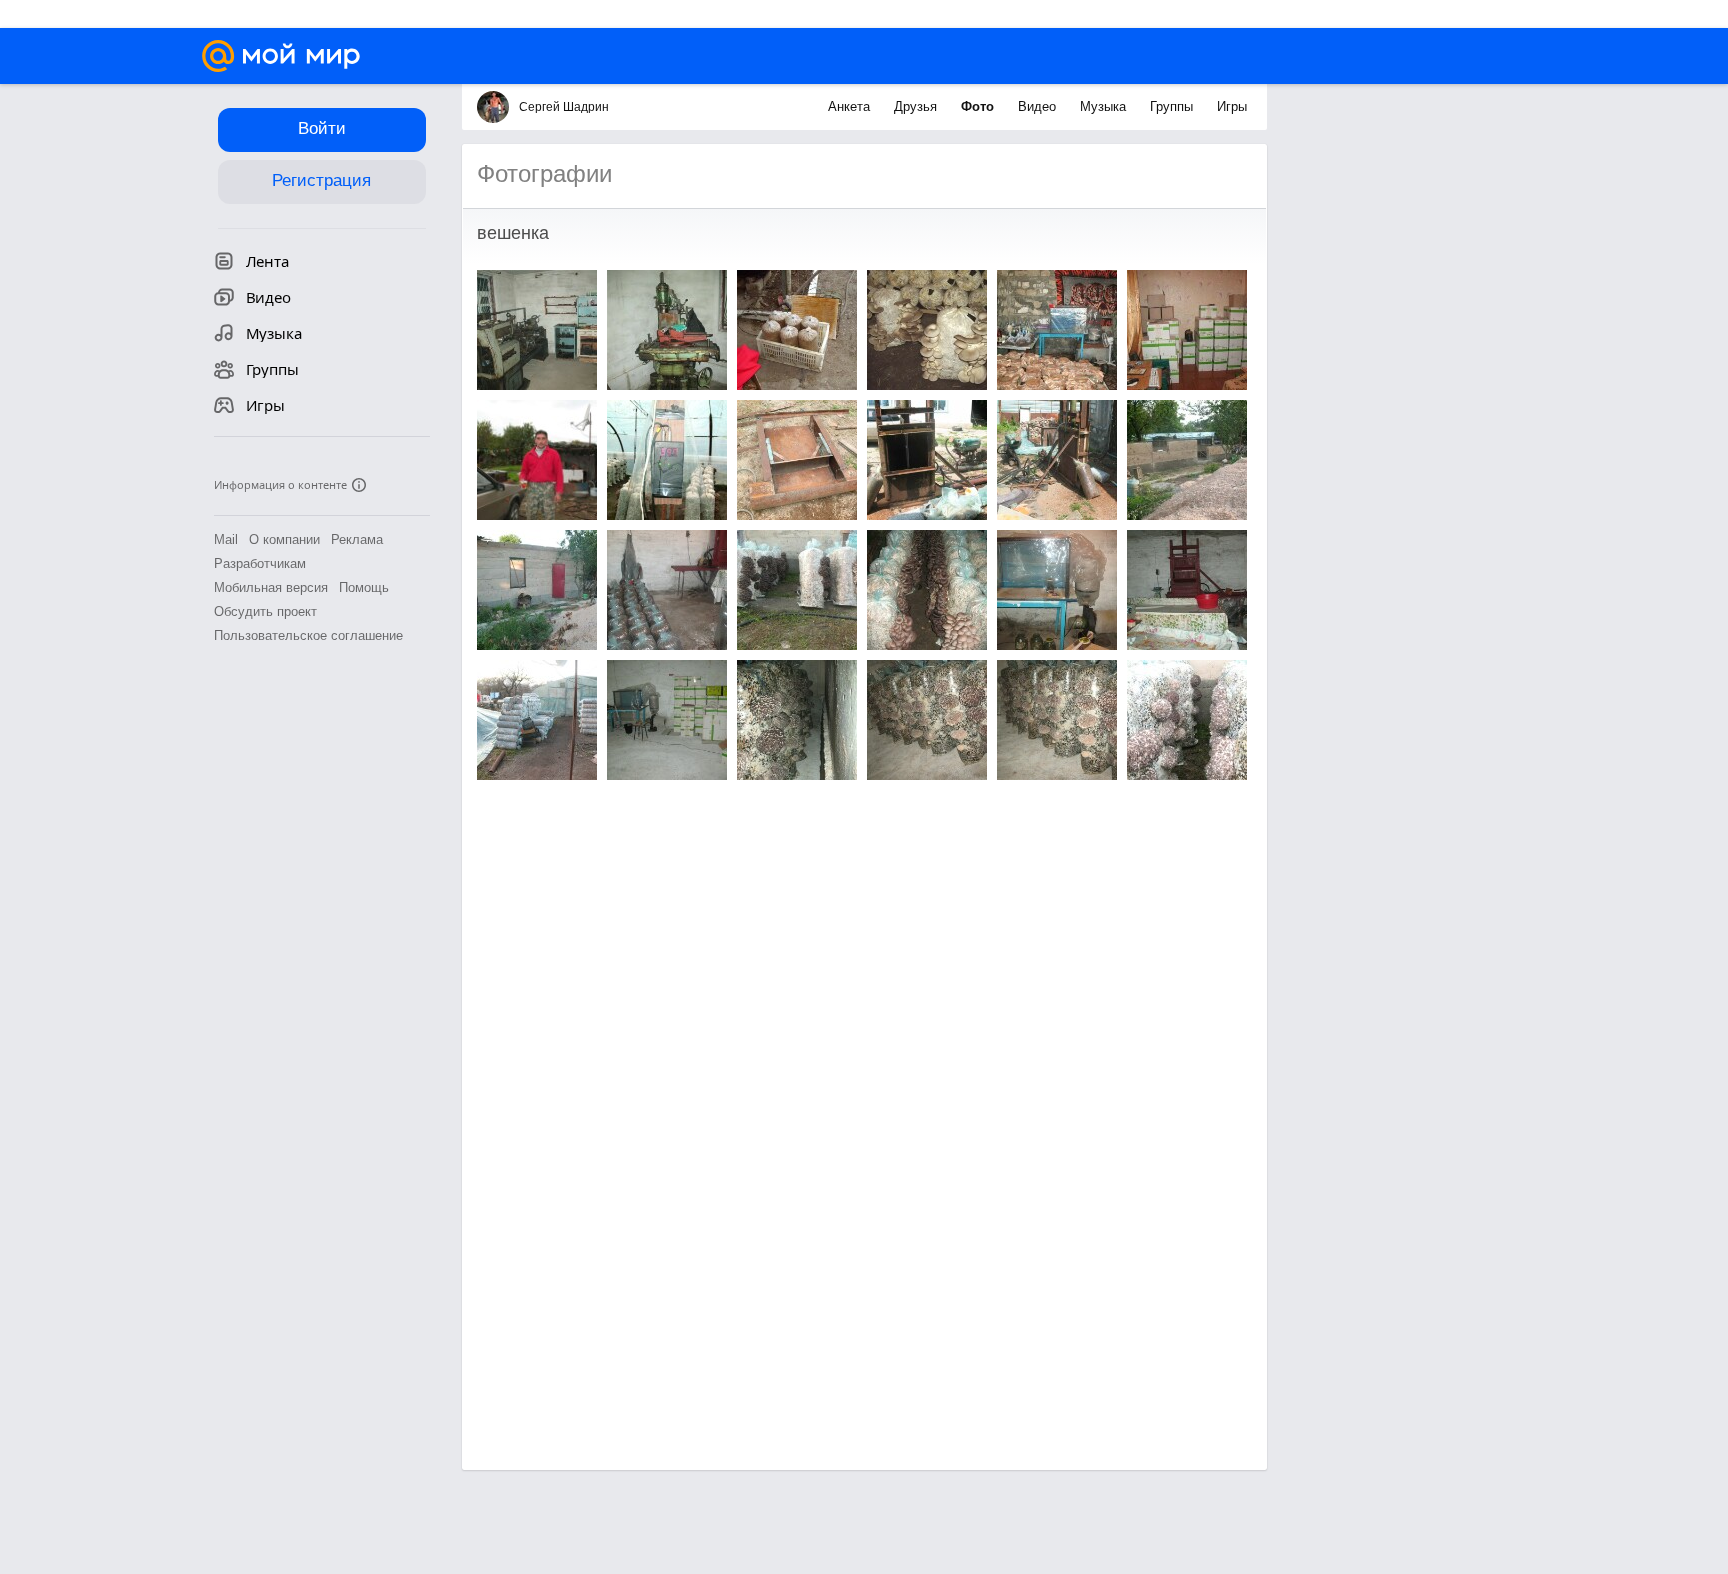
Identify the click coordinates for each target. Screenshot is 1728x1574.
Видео (1039, 106)
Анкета (851, 106)
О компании (284, 539)
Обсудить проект (265, 611)
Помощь (364, 587)
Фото (979, 106)
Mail (226, 539)
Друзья (917, 106)
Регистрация (321, 180)
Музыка (1105, 106)
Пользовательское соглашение (308, 635)
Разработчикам (260, 563)
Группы (1173, 106)
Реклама (357, 539)
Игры (1232, 106)
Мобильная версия (271, 587)
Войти (322, 128)
